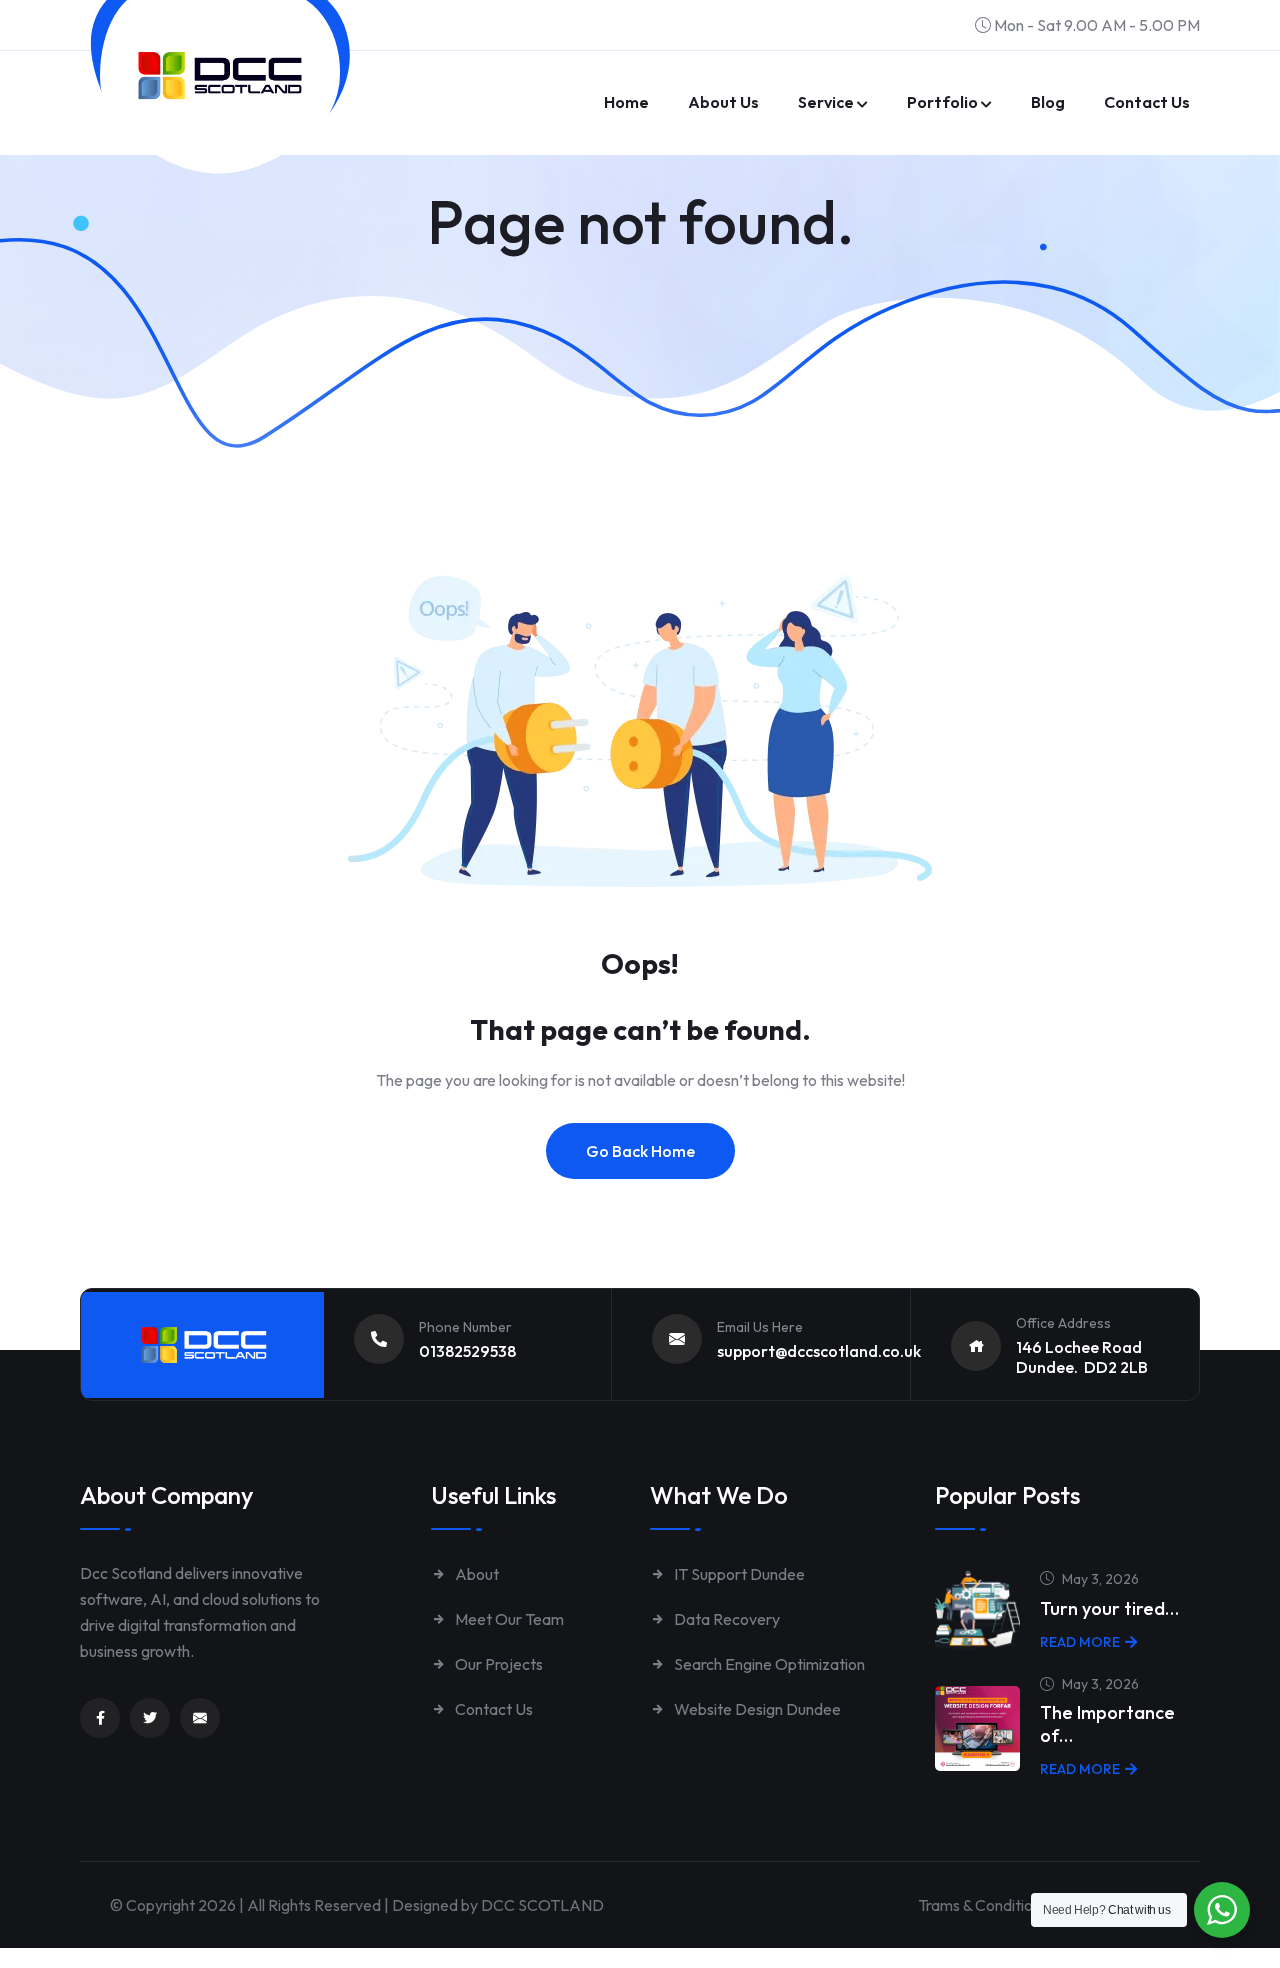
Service (826, 102)
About (475, 1574)
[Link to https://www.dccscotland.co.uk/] (220, 75)
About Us (723, 102)
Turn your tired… (1109, 1608)
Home (626, 102)
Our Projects (497, 1664)
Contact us (1147, 102)
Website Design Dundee (756, 1709)
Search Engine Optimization (768, 1664)
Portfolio (942, 102)
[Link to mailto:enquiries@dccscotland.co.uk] (200, 1718)
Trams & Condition (979, 1905)
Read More (1080, 1642)
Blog (1048, 102)
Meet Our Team (508, 1619)
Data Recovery (725, 1619)
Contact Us (492, 1709)
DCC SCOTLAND (542, 1905)
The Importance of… (1107, 1724)
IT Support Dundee (738, 1574)
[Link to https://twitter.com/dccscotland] (150, 1718)
